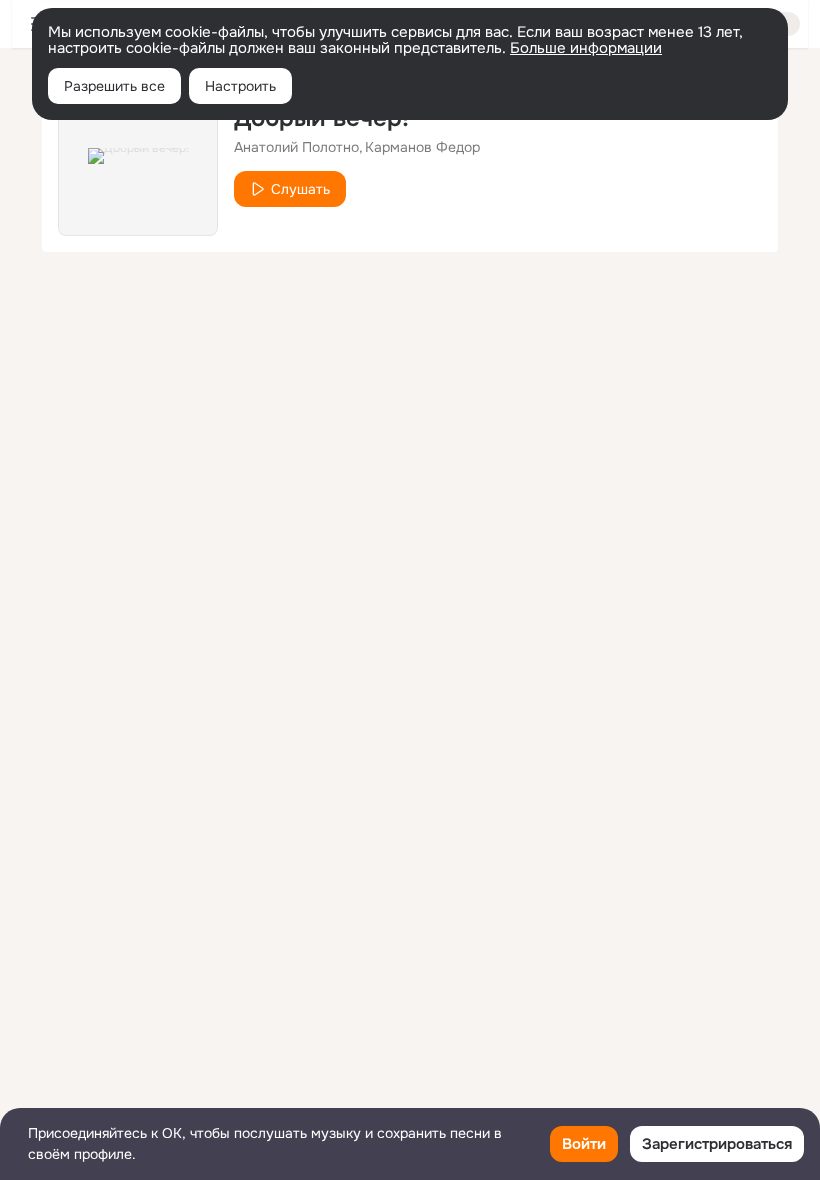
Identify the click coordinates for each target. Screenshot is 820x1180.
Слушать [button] (300, 189)
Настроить (240, 86)
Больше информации (586, 48)
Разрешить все (114, 86)
